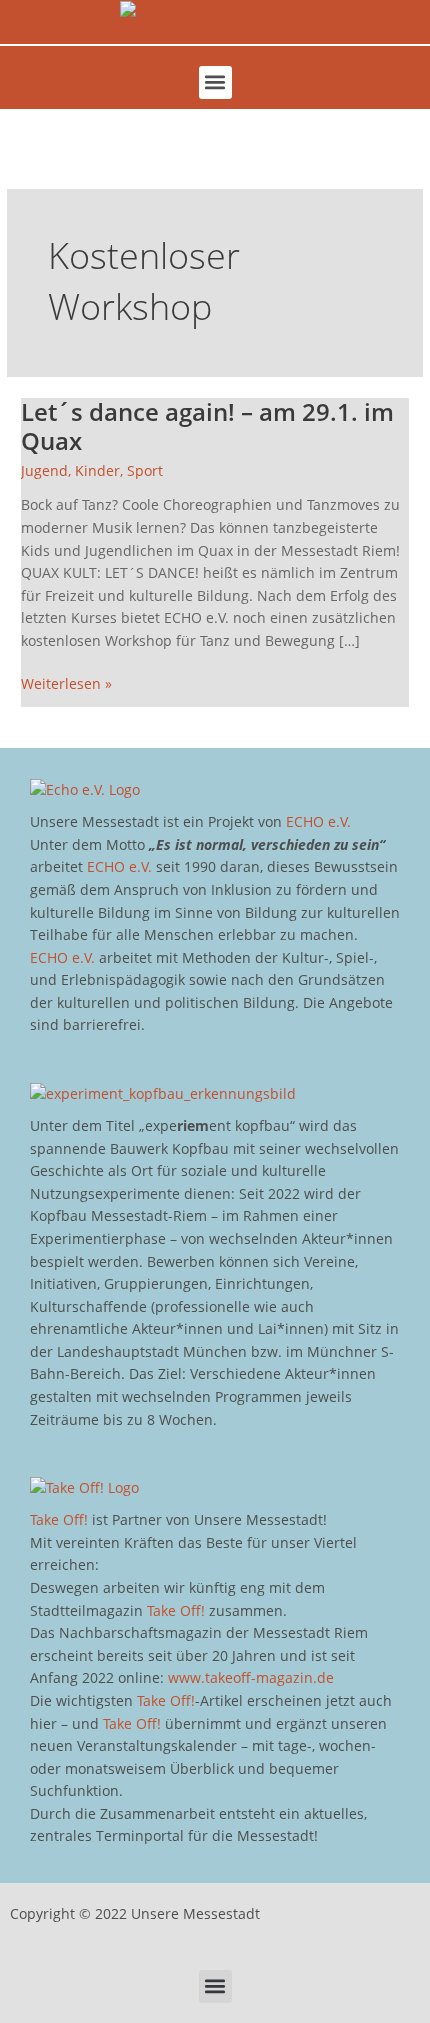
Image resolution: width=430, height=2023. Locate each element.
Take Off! (59, 1519)
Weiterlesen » (66, 683)
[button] (215, 82)
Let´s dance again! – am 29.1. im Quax (207, 426)
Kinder (97, 470)
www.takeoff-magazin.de (251, 1677)
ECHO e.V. (318, 821)
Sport (145, 470)
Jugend (44, 470)
